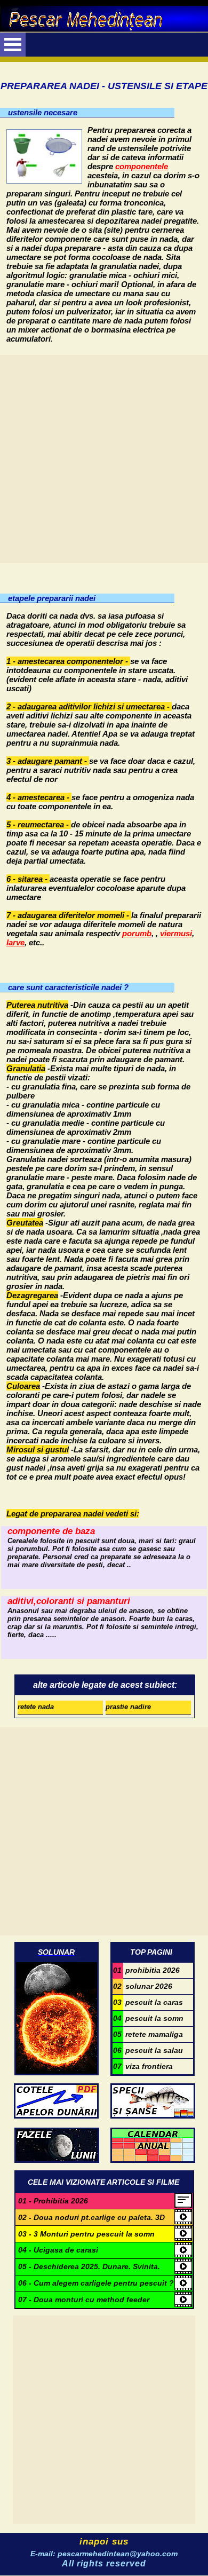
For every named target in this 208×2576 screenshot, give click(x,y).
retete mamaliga (148, 2034)
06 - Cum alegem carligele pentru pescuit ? (96, 2283)
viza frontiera (143, 2066)
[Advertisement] (104, 459)
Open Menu (13, 45)
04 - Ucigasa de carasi (58, 2250)
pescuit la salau (148, 2050)
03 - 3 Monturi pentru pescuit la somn (86, 2234)
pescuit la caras (148, 2002)
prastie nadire (128, 1707)
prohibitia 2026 (146, 1970)
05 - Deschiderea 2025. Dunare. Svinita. (89, 2266)
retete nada (36, 1707)
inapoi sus (104, 2542)
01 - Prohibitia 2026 (53, 2201)
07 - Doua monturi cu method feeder (84, 2300)
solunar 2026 (143, 1986)
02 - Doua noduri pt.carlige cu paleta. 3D (91, 2217)
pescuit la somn (148, 2018)
